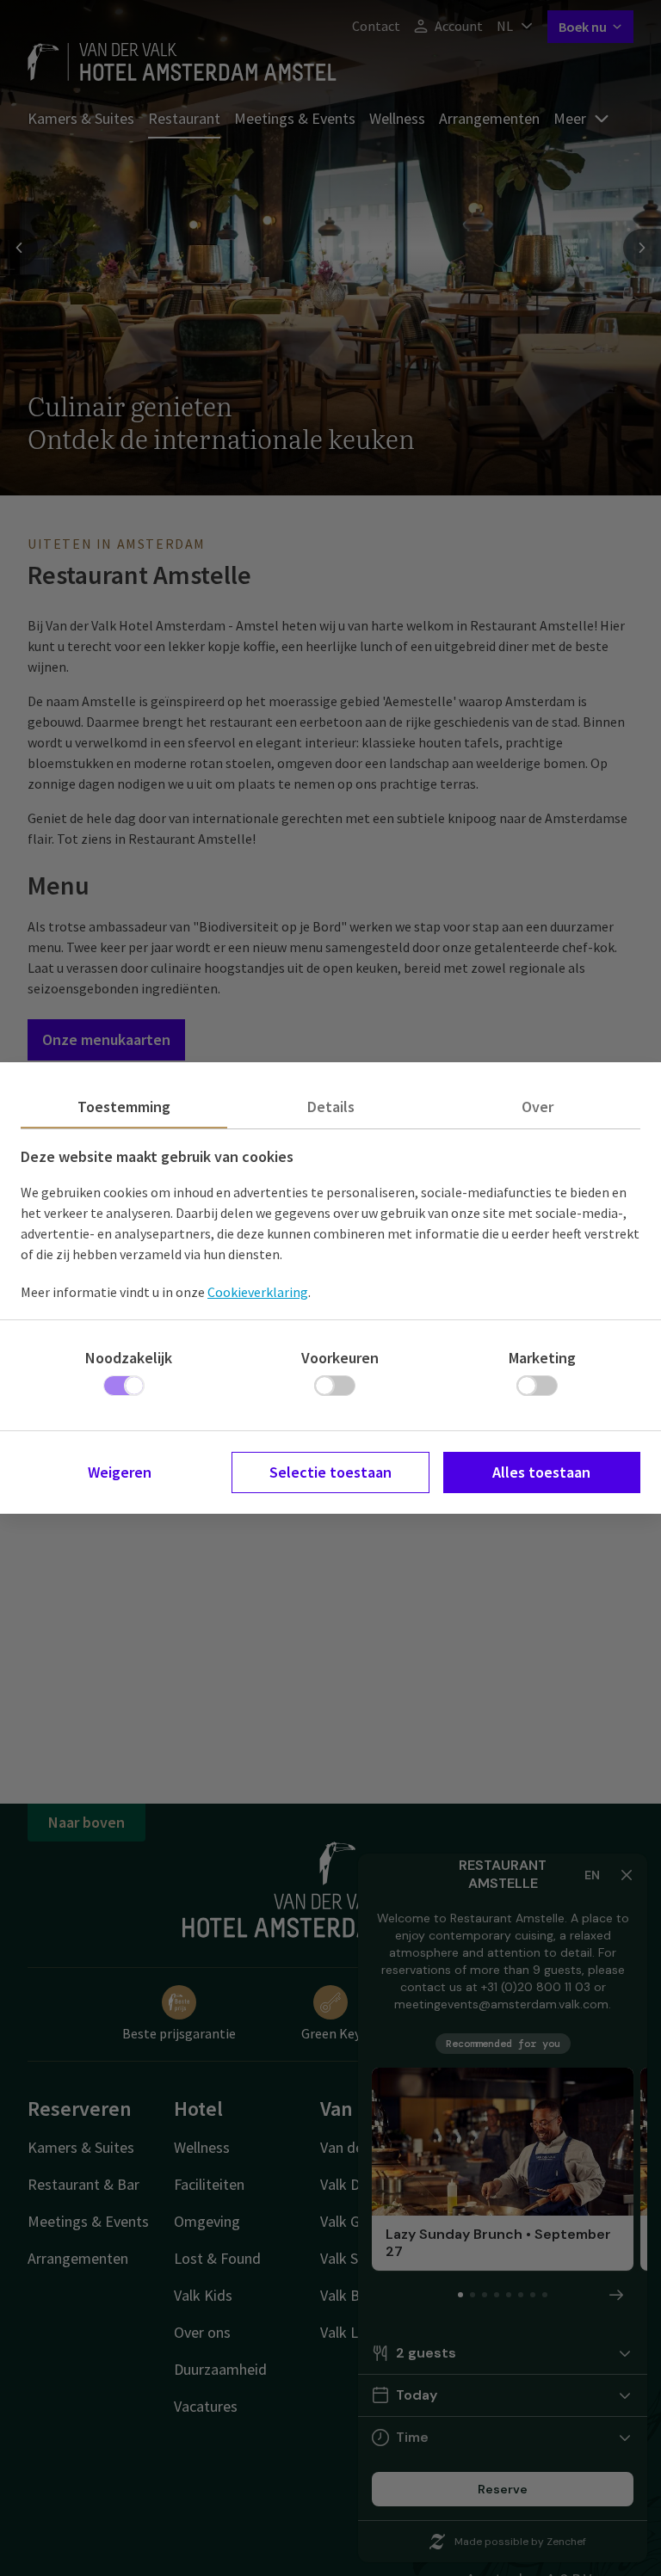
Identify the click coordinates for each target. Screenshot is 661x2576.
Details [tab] (331, 1107)
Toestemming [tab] (124, 1107)
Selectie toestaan (330, 1472)
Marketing (542, 1358)
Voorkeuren (340, 1358)
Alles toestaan (541, 1472)
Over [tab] (537, 1107)
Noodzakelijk (129, 1358)
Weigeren (120, 1472)
